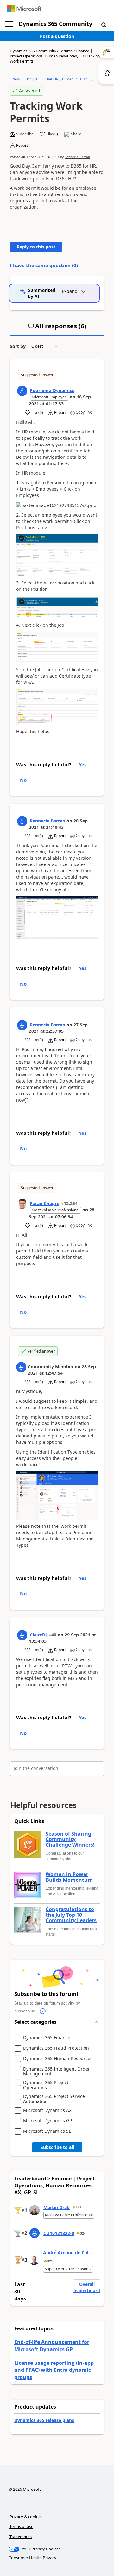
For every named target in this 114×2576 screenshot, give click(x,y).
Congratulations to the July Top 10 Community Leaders (71, 1915)
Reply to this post (36, 247)
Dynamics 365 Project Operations (46, 2085)
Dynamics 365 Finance (47, 2038)
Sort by (18, 346)
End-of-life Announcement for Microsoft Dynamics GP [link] (52, 2346)
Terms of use (21, 2526)
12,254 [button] (71, 1203)
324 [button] (83, 2233)
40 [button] (54, 1635)
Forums (66, 51)
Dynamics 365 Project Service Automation (54, 2099)
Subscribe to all (57, 2147)
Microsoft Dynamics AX (47, 2110)
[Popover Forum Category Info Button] (43, 2011)
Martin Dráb (57, 2207)
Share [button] (76, 134)
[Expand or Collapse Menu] (9, 24)
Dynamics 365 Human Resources (58, 2059)
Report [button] (22, 146)
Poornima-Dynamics (52, 390)
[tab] (57, 329)
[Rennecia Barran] (22, 821)
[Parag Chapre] (22, 1204)
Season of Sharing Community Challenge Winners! (70, 1840)
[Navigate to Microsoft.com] (24, 9)
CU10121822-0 (59, 2233)
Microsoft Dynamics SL (47, 2131)
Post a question (57, 36)
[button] (104, 25)
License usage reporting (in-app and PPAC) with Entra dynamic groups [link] (54, 2370)
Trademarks (21, 2537)
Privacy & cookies (26, 2517)
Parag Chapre (44, 1203)
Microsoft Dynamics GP (47, 2121)
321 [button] (50, 2261)
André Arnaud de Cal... (68, 2253)
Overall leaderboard (87, 2287)
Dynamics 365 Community (55, 24)
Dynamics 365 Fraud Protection (56, 2048)
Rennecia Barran (77, 157)
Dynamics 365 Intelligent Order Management (57, 2071)
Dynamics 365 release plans (44, 2420)
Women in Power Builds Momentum (69, 1877)
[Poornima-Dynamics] (22, 391)
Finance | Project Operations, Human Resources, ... (51, 54)
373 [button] (79, 2207)
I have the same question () (44, 265)
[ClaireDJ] (22, 1635)
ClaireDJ (38, 1635)
